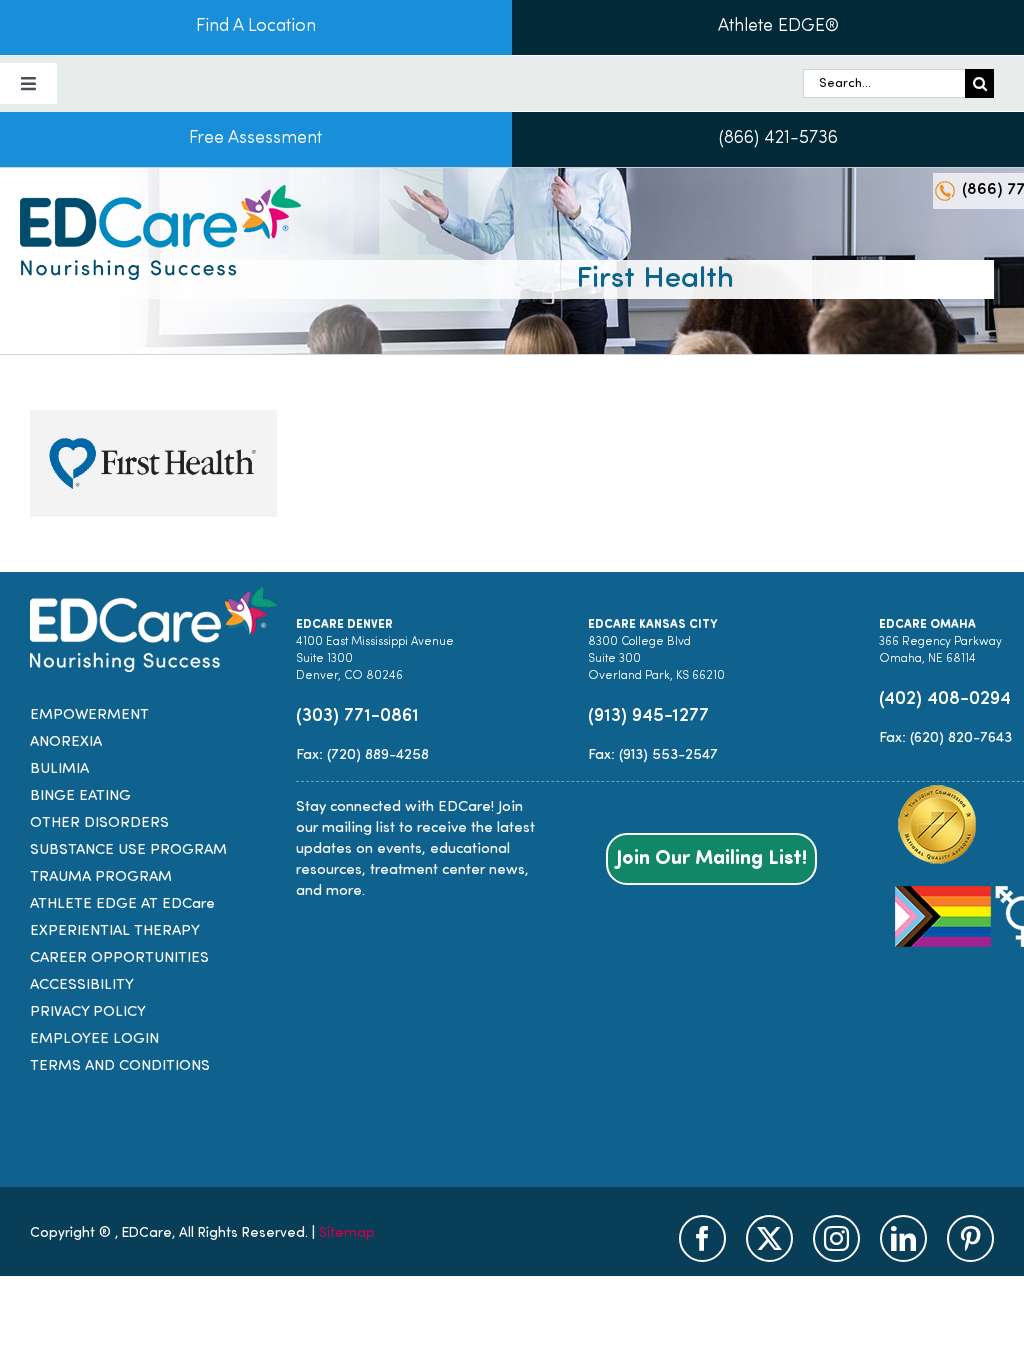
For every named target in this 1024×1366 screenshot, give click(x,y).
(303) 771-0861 (357, 716)
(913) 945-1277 (648, 716)
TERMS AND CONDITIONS (120, 1066)
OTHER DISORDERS (99, 823)
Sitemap (347, 1233)
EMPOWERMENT (89, 715)
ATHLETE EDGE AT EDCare (122, 904)
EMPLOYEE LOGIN (94, 1039)
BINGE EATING (80, 796)
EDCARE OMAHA (927, 625)
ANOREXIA (66, 742)
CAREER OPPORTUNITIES (119, 958)
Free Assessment (255, 139)
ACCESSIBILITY (82, 985)
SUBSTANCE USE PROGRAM (128, 850)
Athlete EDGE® (778, 27)
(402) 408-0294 (945, 699)
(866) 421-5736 (778, 139)
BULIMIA (59, 769)
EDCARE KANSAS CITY (652, 625)
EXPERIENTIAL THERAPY (115, 931)
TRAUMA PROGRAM (101, 877)
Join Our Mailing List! (711, 859)
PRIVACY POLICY (88, 1012)
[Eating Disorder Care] (160, 192)
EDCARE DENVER (344, 625)
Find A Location (256, 27)
